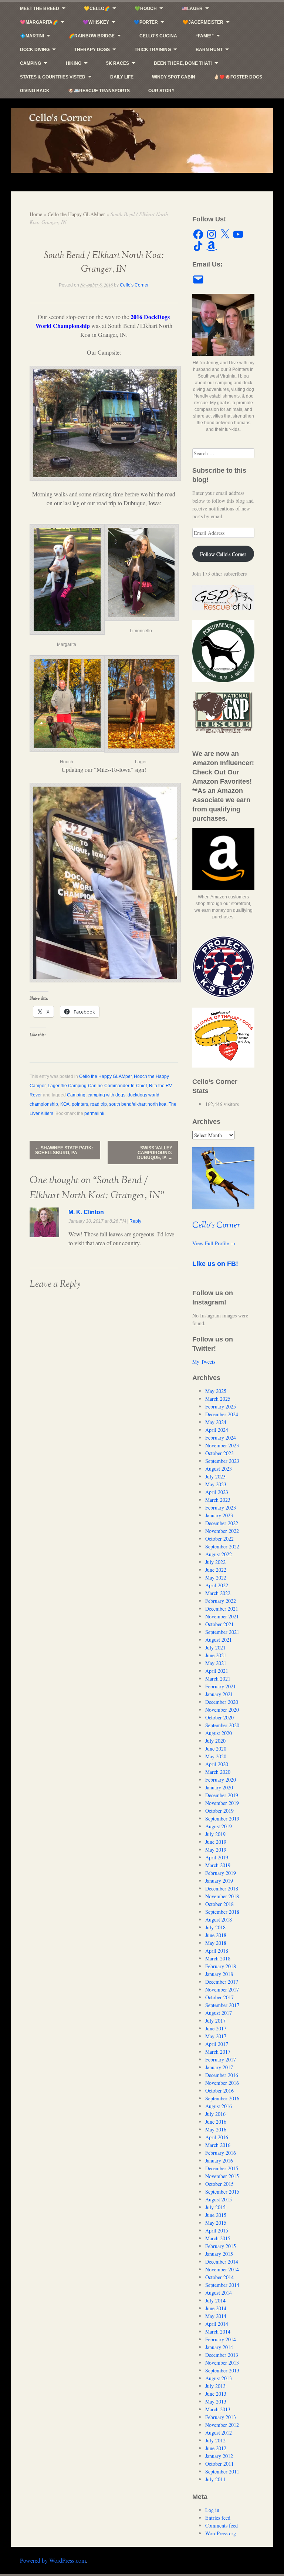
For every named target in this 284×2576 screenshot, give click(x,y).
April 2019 (217, 1857)
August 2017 (219, 2013)
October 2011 (219, 2464)
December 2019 (222, 1795)
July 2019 (215, 1834)
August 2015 (219, 2199)
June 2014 (216, 2308)
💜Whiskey (96, 22)
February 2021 (221, 1686)
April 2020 (217, 1764)
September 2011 (222, 2471)
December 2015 (222, 2168)
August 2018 (219, 1920)
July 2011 (215, 2479)
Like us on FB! (215, 1264)
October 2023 (219, 1453)
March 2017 (218, 2052)
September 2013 (222, 2370)
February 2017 (221, 2059)
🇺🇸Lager (192, 9)
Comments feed (222, 2525)
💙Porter (146, 22)
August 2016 (219, 2106)
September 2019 (222, 1818)
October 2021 (219, 1624)
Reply (135, 1221)
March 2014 (218, 2332)
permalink (94, 1113)
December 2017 (222, 1982)
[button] (67, 584)
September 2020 (222, 1725)
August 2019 (219, 1826)
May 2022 (216, 1577)
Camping (31, 63)
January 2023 (219, 1515)
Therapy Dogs (92, 50)
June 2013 (216, 2394)
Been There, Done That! (183, 63)
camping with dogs (106, 1095)
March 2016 (218, 2145)
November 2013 (222, 2363)
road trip (99, 1104)
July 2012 (215, 2440)
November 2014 (222, 2269)
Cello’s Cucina (158, 36)
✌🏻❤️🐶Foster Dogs (238, 77)
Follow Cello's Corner (223, 554)
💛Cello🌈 (97, 9)
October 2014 (219, 2277)
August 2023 (219, 1469)
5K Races (118, 63)
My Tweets (204, 1362)
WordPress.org (221, 2533)
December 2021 (222, 1609)
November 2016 (222, 2083)
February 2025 (221, 1406)
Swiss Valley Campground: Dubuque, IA (155, 1153)
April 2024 (217, 1430)
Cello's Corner (134, 285)
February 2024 (221, 1438)
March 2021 (218, 1679)
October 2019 (219, 1811)
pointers (80, 1104)
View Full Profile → (214, 1243)
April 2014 (217, 2324)
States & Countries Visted (53, 77)
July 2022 (215, 1562)
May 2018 (216, 1943)
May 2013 (216, 2401)
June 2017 (216, 2028)
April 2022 (217, 1585)
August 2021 (219, 1640)
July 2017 (215, 2021)
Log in (212, 2510)
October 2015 (219, 2184)
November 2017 (222, 1989)
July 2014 (215, 2300)
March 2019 (218, 1865)
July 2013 (215, 2386)
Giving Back (35, 91)
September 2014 (222, 2285)
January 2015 (219, 2254)
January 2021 (219, 1694)
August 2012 (219, 2433)
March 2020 (218, 1772)
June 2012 (216, 2448)
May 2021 (216, 1663)
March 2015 (218, 2238)
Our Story (161, 91)
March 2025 (218, 1399)
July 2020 (215, 1741)
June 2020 (216, 1748)
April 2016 (217, 2137)
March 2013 (218, 2409)
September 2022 (222, 1546)
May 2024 (216, 1422)
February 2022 (221, 1601)
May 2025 (216, 1391)
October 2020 (219, 1717)
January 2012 (219, 2456)
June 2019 (216, 1842)
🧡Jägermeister (203, 22)
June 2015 (216, 2215)
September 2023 (222, 1461)
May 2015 (216, 2223)
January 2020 (219, 1787)
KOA (65, 1104)
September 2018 (222, 1912)
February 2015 (221, 2246)
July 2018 (215, 1927)
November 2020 (222, 1710)
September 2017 (222, 2005)
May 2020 (216, 1756)
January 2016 (219, 2160)
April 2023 (217, 1492)
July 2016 (215, 2114)
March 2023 (218, 1500)
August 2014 (219, 2293)
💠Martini (32, 36)
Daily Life (122, 77)
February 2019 (221, 1873)
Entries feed (218, 2518)
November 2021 (222, 1616)
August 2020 (219, 1733)
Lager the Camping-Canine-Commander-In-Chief (97, 1086)
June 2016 (216, 2122)
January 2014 (219, 2347)
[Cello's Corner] (142, 140)
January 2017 (219, 2067)
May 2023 (216, 1484)
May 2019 (216, 1850)
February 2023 (221, 1508)
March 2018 (218, 1958)
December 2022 (222, 1523)
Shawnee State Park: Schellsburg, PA (64, 1150)
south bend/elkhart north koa (138, 1104)
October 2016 (219, 2091)
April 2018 (217, 1951)
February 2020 (221, 1780)
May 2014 (216, 2316)
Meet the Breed (40, 9)
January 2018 (219, 1974)
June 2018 (216, 1935)
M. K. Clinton (86, 1212)
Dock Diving (35, 50)
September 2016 (222, 2098)
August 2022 (219, 1554)
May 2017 (216, 2036)
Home (36, 214)
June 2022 (216, 1570)
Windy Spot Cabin (174, 77)
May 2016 (216, 2129)
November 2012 (222, 2425)
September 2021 (222, 1632)
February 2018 (221, 1966)
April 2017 (217, 2044)
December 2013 (222, 2355)
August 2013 (219, 2378)
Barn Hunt (209, 50)
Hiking (74, 63)
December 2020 (222, 1702)
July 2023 (215, 1476)
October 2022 (219, 1539)
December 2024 (222, 1414)
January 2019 (219, 1881)
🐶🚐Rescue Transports (99, 91)
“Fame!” (205, 36)
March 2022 (218, 1593)
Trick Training (153, 50)
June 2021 (216, 1655)
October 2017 (219, 1997)
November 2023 (222, 1445)
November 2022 (222, 1531)
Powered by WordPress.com (53, 2560)
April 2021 (217, 1671)
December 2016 (222, 2075)
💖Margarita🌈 (39, 22)
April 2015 (217, 2230)
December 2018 (222, 1888)
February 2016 (221, 2153)
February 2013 (221, 2417)
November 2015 (222, 2176)
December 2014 (222, 2262)
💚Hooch (146, 9)
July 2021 (215, 1647)
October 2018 (219, 1904)
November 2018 (222, 1896)
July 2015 (215, 2207)
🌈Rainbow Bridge (92, 36)
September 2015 (222, 2192)
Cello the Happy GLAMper (76, 214)
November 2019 (222, 1803)
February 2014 (221, 2339)
